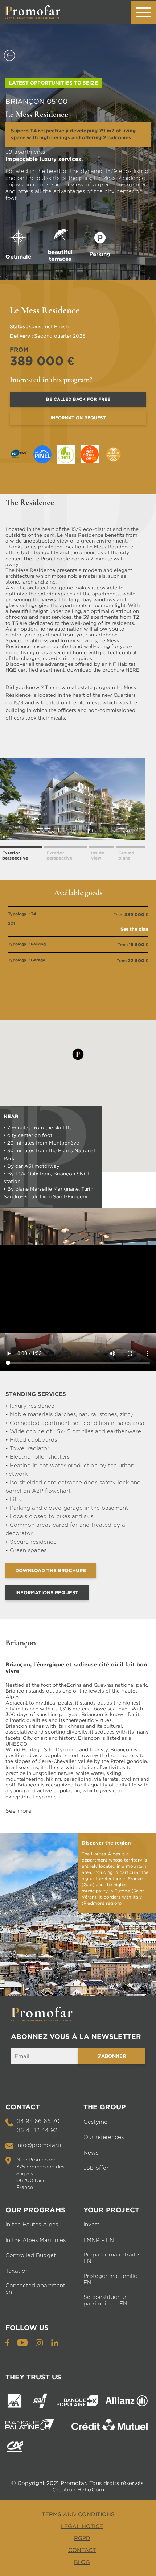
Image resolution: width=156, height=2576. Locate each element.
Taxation (17, 2271)
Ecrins (74, 1685)
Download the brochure (51, 1570)
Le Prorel (44, 559)
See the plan (134, 929)
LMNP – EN (99, 2240)
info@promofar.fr (39, 2145)
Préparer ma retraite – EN (114, 2258)
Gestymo (96, 2122)
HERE (132, 670)
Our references (104, 2137)
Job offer (96, 2168)
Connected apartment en (35, 2289)
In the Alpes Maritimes (36, 2240)
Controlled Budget (31, 2256)
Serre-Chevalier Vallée (65, 1761)
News (91, 2153)
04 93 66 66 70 (38, 2121)
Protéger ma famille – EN (113, 2280)
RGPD (82, 2538)
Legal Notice (82, 2526)
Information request (78, 418)
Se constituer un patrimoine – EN (106, 2301)
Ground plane (126, 855)
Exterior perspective (15, 855)
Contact (82, 2550)
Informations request (47, 1592)
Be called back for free (78, 399)
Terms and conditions (78, 2514)
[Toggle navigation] (143, 12)
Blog (82, 2562)
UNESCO (16, 1744)
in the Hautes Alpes (32, 2225)
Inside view (98, 855)
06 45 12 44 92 (37, 2130)
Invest (91, 2225)
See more (19, 1810)
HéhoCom (91, 2489)
